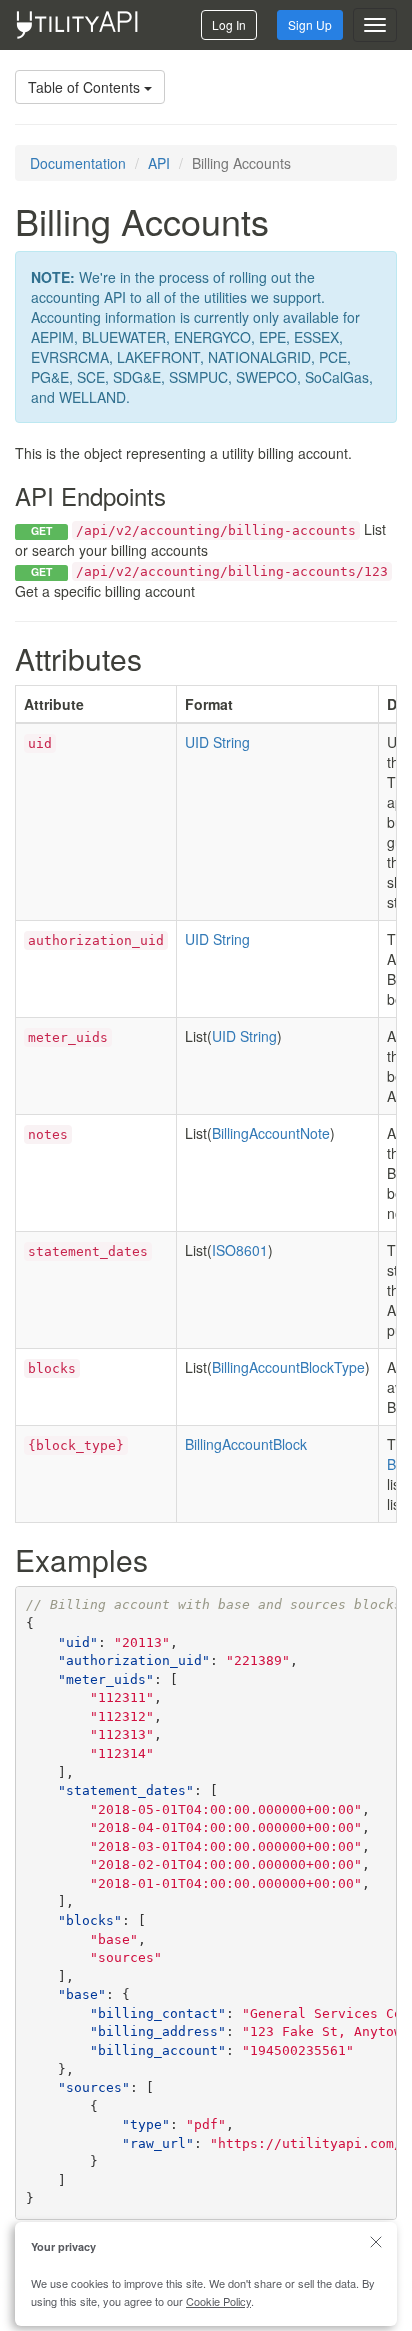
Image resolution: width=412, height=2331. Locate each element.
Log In (229, 24)
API (159, 163)
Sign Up (310, 24)
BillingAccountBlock (246, 1444)
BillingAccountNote (271, 1133)
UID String (217, 742)
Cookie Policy (218, 2301)
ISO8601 (240, 1250)
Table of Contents (86, 87)
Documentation (78, 163)
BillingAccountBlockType (288, 1367)
